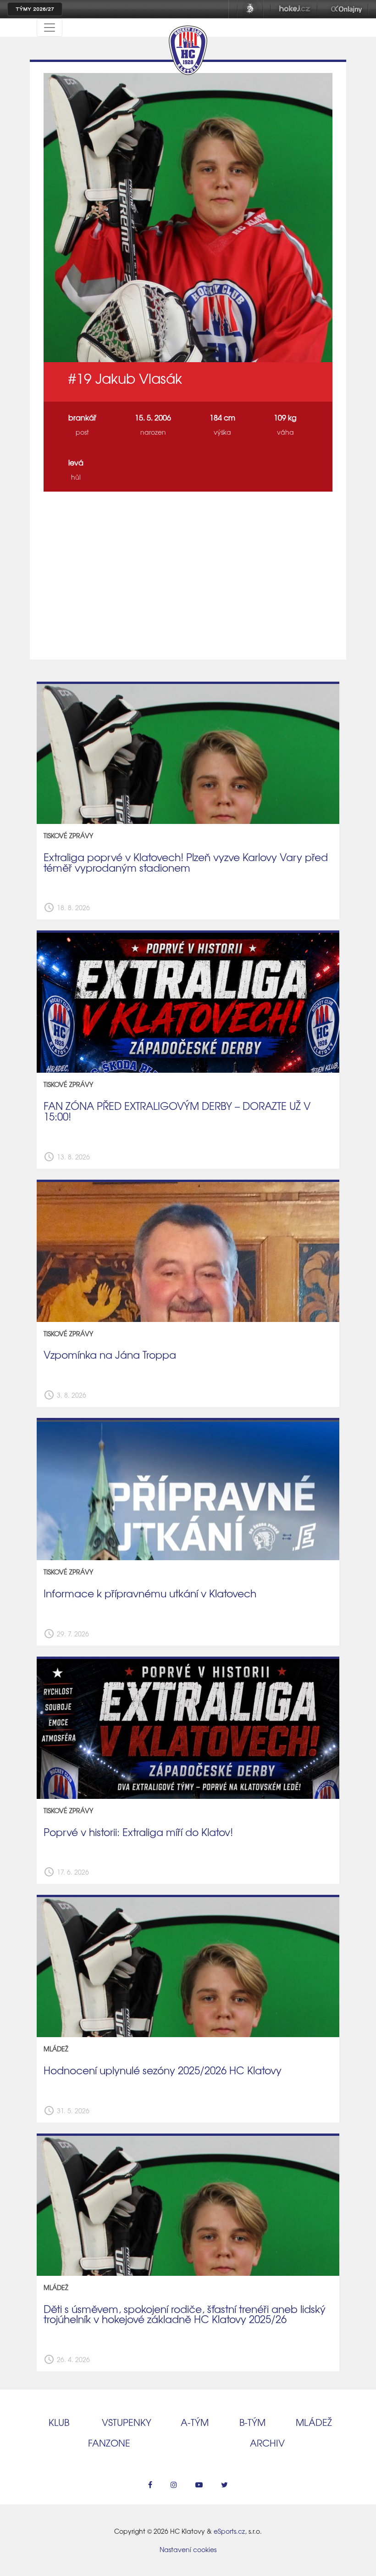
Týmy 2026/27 (35, 9)
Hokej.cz (294, 9)
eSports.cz (229, 2531)
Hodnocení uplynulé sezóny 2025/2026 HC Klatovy (163, 2070)
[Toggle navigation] (50, 28)
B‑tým (252, 2422)
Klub (59, 2422)
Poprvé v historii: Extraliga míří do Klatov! (138, 1832)
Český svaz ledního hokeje (250, 9)
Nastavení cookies (188, 2549)
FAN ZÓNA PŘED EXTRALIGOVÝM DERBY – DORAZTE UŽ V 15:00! (177, 1111)
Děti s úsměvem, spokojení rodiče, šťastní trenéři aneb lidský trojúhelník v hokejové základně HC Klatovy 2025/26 (185, 2314)
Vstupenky (127, 2422)
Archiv (267, 2443)
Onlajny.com (346, 9)
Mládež (314, 2422)
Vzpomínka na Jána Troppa (110, 1355)
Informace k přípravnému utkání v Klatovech (150, 1593)
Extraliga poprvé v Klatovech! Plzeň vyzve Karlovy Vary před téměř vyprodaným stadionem (186, 862)
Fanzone (109, 2443)
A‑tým (195, 2422)
